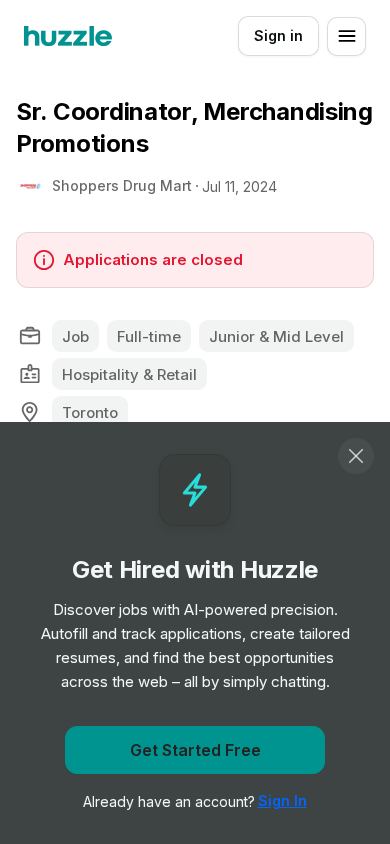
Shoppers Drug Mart (122, 185)
